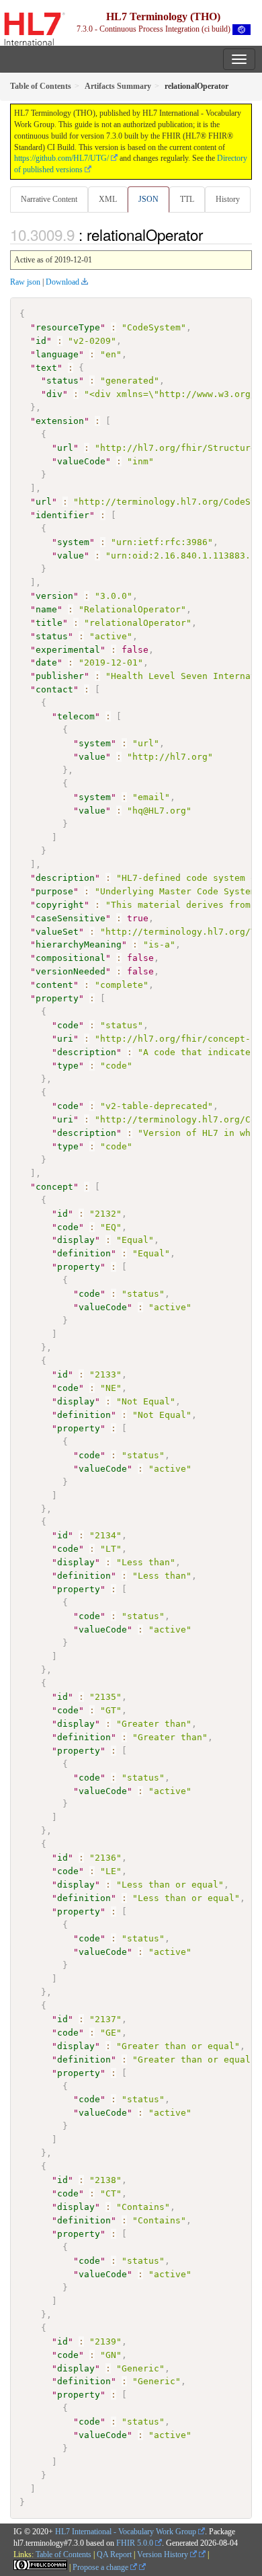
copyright (60, 905)
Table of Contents (63, 2554)
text (46, 368)
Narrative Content (49, 199)
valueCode (81, 461)
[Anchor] (210, 234)
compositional (71, 958)
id (41, 341)
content (54, 985)
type (68, 1066)
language (57, 354)
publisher (60, 676)
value (71, 556)
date (46, 663)
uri (65, 1039)
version (54, 596)
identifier (62, 515)
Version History (164, 2554)
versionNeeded (71, 971)
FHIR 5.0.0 (135, 2543)
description (65, 878)
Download (62, 282)
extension (60, 421)
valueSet (57, 932)
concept (54, 1187)
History (228, 199)
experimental (68, 650)
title (49, 623)
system (73, 542)
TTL (187, 199)
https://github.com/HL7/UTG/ (61, 158)
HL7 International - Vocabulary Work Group (126, 2532)
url (65, 448)
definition (84, 1253)
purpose (54, 891)
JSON (148, 199)
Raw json (25, 282)
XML (108, 199)
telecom (76, 716)
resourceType (68, 327)
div (54, 394)
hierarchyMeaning (79, 944)
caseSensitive (71, 918)
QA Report (114, 2554)
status (62, 381)
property (57, 998)
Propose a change (101, 2567)
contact (54, 689)
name (46, 609)
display (76, 1240)
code (68, 1025)
